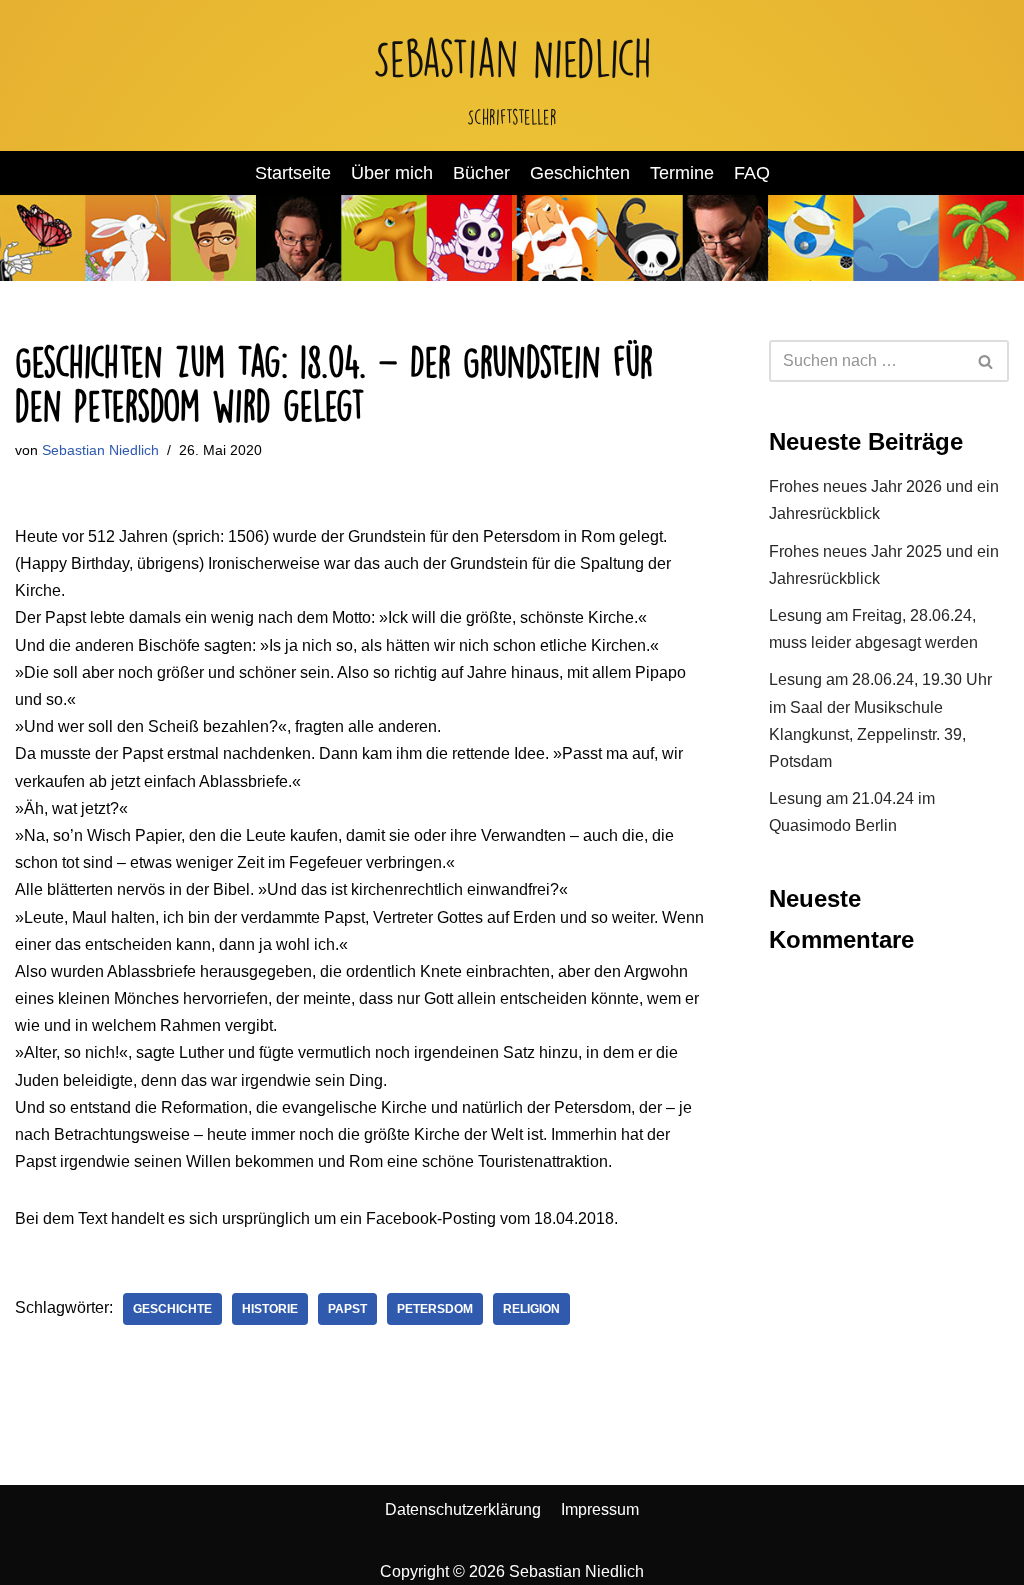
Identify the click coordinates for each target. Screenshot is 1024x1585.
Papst (347, 1309)
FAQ (752, 173)
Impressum (600, 1509)
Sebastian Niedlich (100, 450)
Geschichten (580, 173)
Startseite (293, 173)
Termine (682, 173)
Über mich (392, 173)
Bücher (481, 173)
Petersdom (435, 1309)
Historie (270, 1309)
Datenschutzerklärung (463, 1509)
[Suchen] (986, 361)
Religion (531, 1309)
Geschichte (172, 1309)
